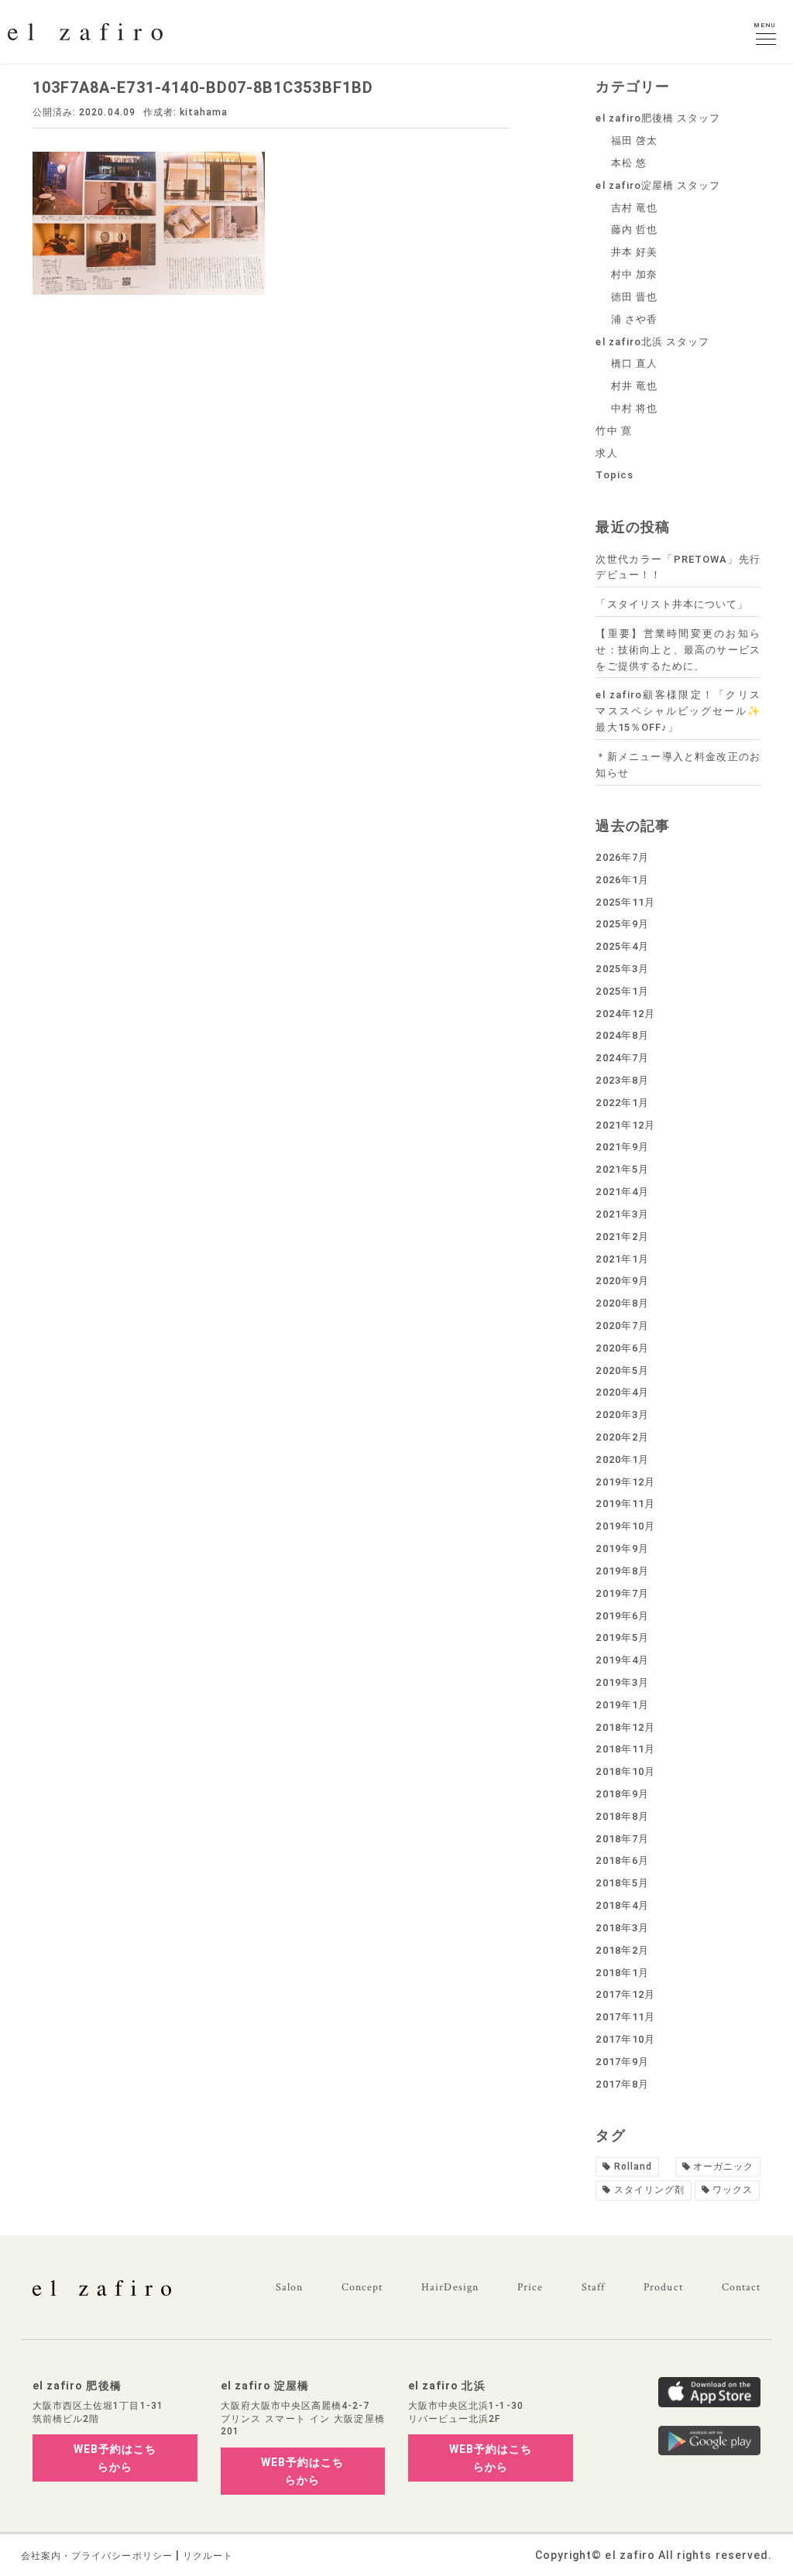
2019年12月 (625, 1482)
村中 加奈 (634, 274)
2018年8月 (622, 1816)
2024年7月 (622, 1058)
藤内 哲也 (634, 230)
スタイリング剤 (649, 2190)
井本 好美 (634, 252)
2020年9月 (622, 1281)
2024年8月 (622, 1035)
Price (530, 2287)
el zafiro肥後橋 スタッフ (658, 118)
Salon (289, 2287)
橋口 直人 (634, 363)
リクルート (208, 2556)
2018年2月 (622, 1950)
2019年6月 (622, 1616)
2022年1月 (622, 1103)
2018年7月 (622, 1839)
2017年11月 (625, 2017)
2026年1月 (622, 880)
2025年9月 (622, 924)
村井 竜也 (634, 386)
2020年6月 (622, 1348)
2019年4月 (622, 1660)
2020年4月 (622, 1392)
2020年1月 (622, 1459)
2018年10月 (625, 1771)
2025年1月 (622, 991)
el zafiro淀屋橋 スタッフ (658, 185)
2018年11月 (625, 1749)
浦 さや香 (634, 319)
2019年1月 (622, 1705)
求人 (606, 453)
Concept (362, 2287)
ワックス (733, 2190)
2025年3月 (622, 969)
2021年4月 (622, 1192)
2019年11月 (625, 1504)
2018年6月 (622, 1860)
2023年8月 (622, 1080)
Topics (614, 475)
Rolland (633, 2167)
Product (663, 2287)
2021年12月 (625, 1125)
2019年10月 (625, 1526)
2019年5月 (622, 1637)
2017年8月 (622, 2084)
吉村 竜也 (634, 208)
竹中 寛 (613, 431)
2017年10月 (625, 2039)
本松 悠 (629, 163)
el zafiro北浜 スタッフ (652, 342)
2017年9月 (622, 2062)
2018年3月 (622, 1928)
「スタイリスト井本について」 (672, 604)
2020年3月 (622, 1415)
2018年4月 (622, 1905)
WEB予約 (115, 2458)
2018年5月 (622, 1883)
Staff (593, 2287)
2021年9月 (622, 1147)
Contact (741, 2287)
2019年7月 (622, 1593)
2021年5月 (622, 1169)
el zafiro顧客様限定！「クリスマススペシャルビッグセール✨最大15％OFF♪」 (678, 711)
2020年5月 (622, 1370)
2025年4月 (622, 946)
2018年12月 (625, 1727)
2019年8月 (622, 1571)
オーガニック (723, 2167)
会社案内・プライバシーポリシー (97, 2556)
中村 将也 (634, 408)
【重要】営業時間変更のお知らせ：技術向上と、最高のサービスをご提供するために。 (678, 650)
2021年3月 (622, 1214)
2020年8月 (622, 1303)
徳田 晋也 (634, 297)
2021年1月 (622, 1259)
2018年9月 (622, 1794)
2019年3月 (622, 1682)
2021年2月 (622, 1237)
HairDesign (450, 2287)
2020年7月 (622, 1326)
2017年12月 (625, 1994)
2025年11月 (625, 902)
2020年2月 (622, 1437)
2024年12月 (625, 1014)
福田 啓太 (634, 140)
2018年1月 (622, 1973)
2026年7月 (622, 857)
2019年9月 (622, 1548)
